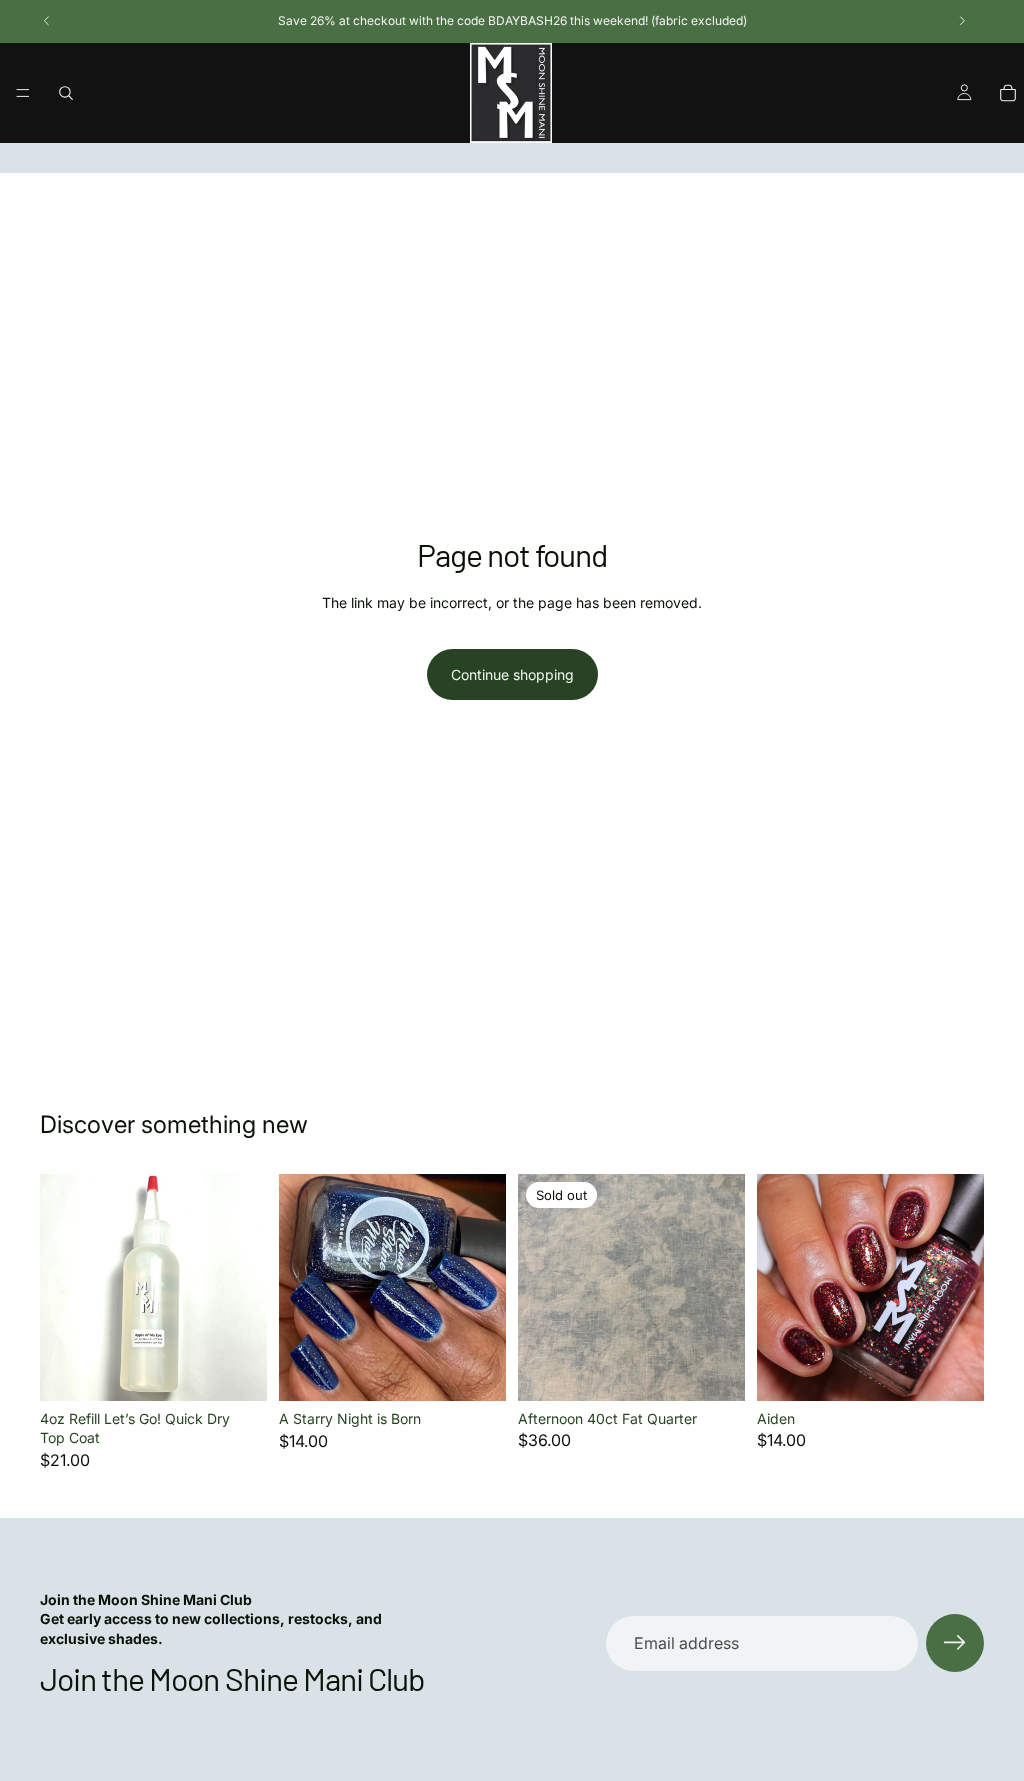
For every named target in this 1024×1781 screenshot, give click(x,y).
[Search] (66, 93)
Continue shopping (512, 674)
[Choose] (236, 1370)
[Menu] (23, 93)
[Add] (475, 1370)
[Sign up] (955, 1643)
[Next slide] (484, 1288)
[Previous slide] (301, 1288)
